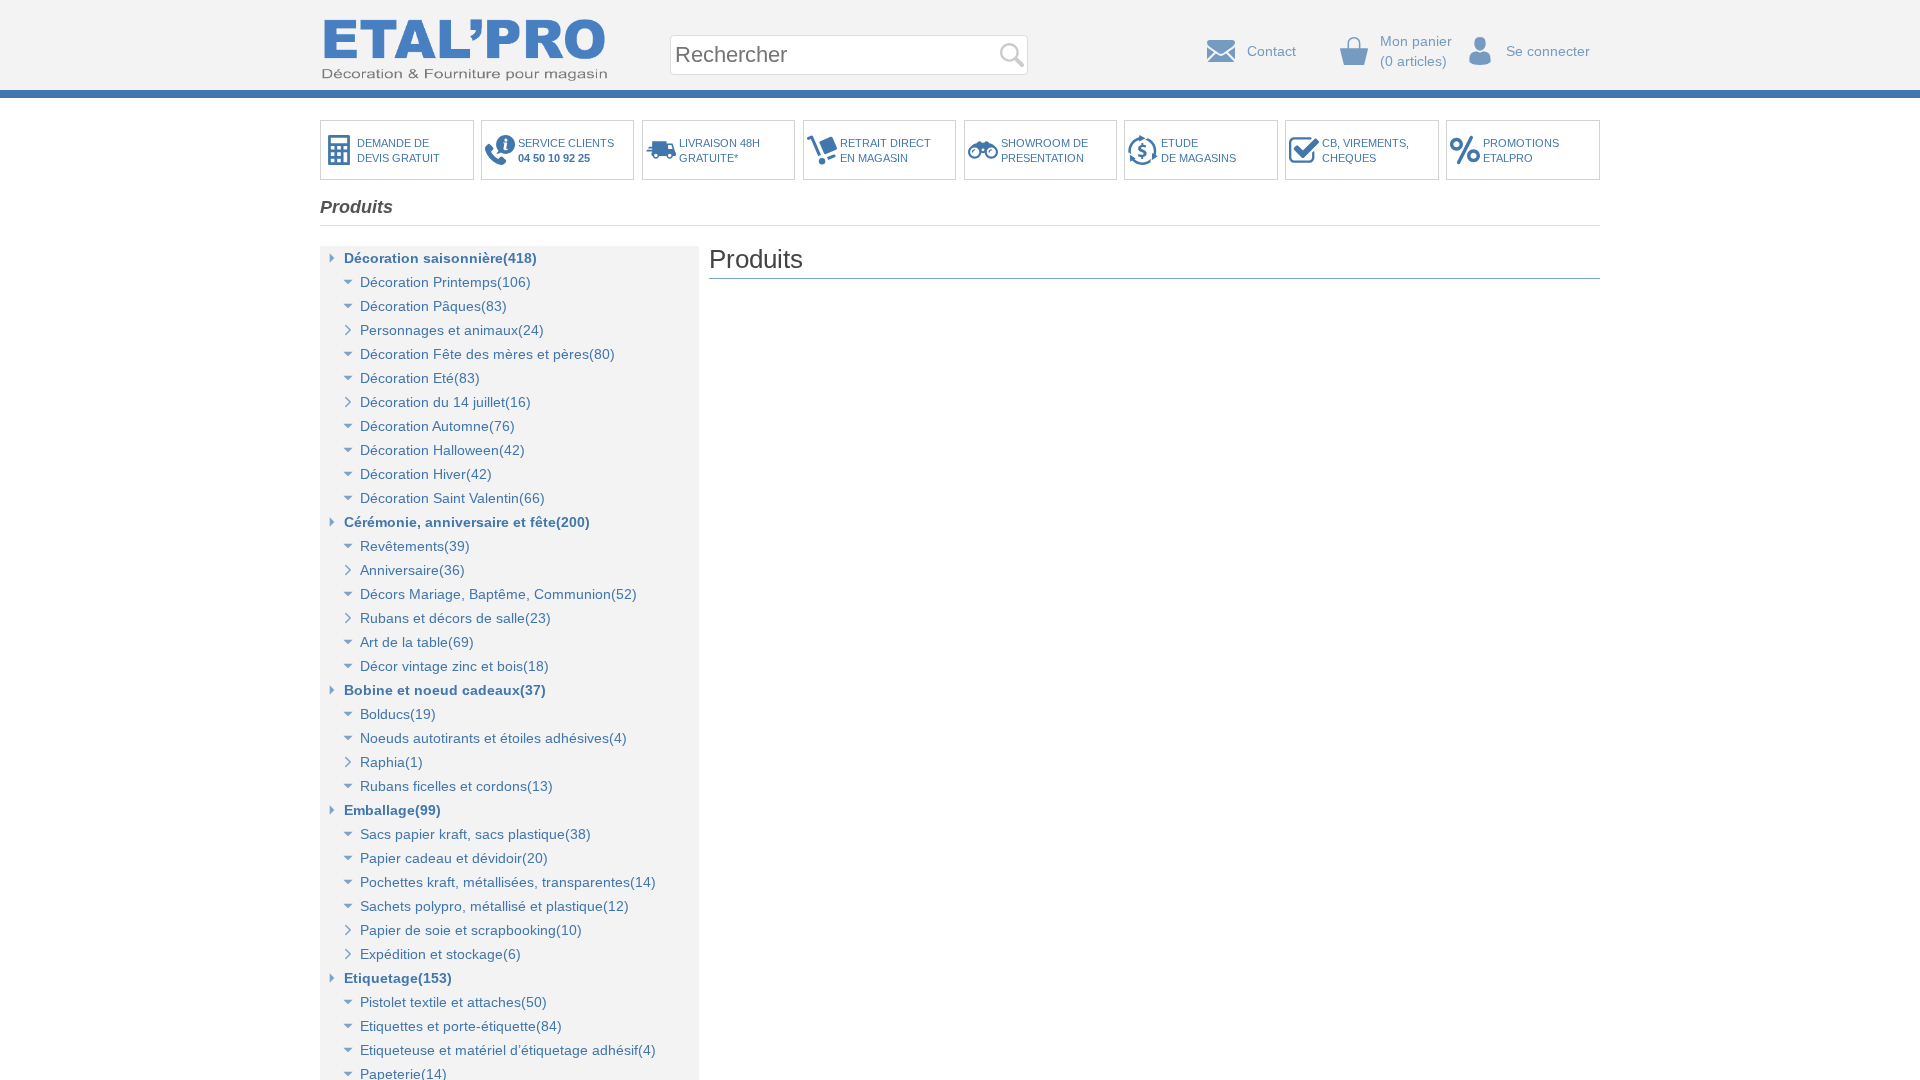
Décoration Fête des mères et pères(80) (487, 354)
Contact (1271, 51)
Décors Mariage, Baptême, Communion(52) (498, 594)
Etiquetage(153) (398, 978)
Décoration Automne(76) (437, 426)
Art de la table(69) (417, 642)
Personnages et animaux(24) (452, 330)
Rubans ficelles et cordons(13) (456, 786)
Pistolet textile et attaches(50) (453, 1002)
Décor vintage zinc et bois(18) (454, 666)
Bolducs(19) (398, 714)
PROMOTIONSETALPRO (1521, 150)
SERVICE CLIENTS (569, 150)
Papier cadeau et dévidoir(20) (454, 858)
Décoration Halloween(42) (442, 450)
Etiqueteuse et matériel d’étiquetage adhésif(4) (508, 1050)
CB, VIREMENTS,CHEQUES (1365, 150)
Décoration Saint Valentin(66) (452, 498)
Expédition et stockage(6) (440, 954)
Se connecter (1548, 51)
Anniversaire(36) (412, 570)
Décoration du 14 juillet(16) (445, 402)
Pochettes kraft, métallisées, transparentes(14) (508, 882)
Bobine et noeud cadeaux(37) (445, 690)
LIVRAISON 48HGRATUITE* (719, 150)
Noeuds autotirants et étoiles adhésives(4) (493, 738)
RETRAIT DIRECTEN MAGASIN (885, 150)
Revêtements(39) (415, 546)
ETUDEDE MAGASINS (1198, 150)
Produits (356, 207)
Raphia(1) (391, 762)
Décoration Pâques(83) (433, 306)
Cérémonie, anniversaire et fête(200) (467, 522)
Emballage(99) (392, 810)
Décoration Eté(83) (420, 378)
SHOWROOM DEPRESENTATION (1044, 150)
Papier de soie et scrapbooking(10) (471, 930)
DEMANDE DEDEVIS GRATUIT (398, 150)
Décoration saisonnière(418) (440, 258)
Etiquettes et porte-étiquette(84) (461, 1026)
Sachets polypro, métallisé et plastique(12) (494, 906)
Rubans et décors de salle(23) (455, 618)
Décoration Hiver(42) (426, 474)
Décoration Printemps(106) (445, 282)
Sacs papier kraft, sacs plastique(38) (475, 834)
